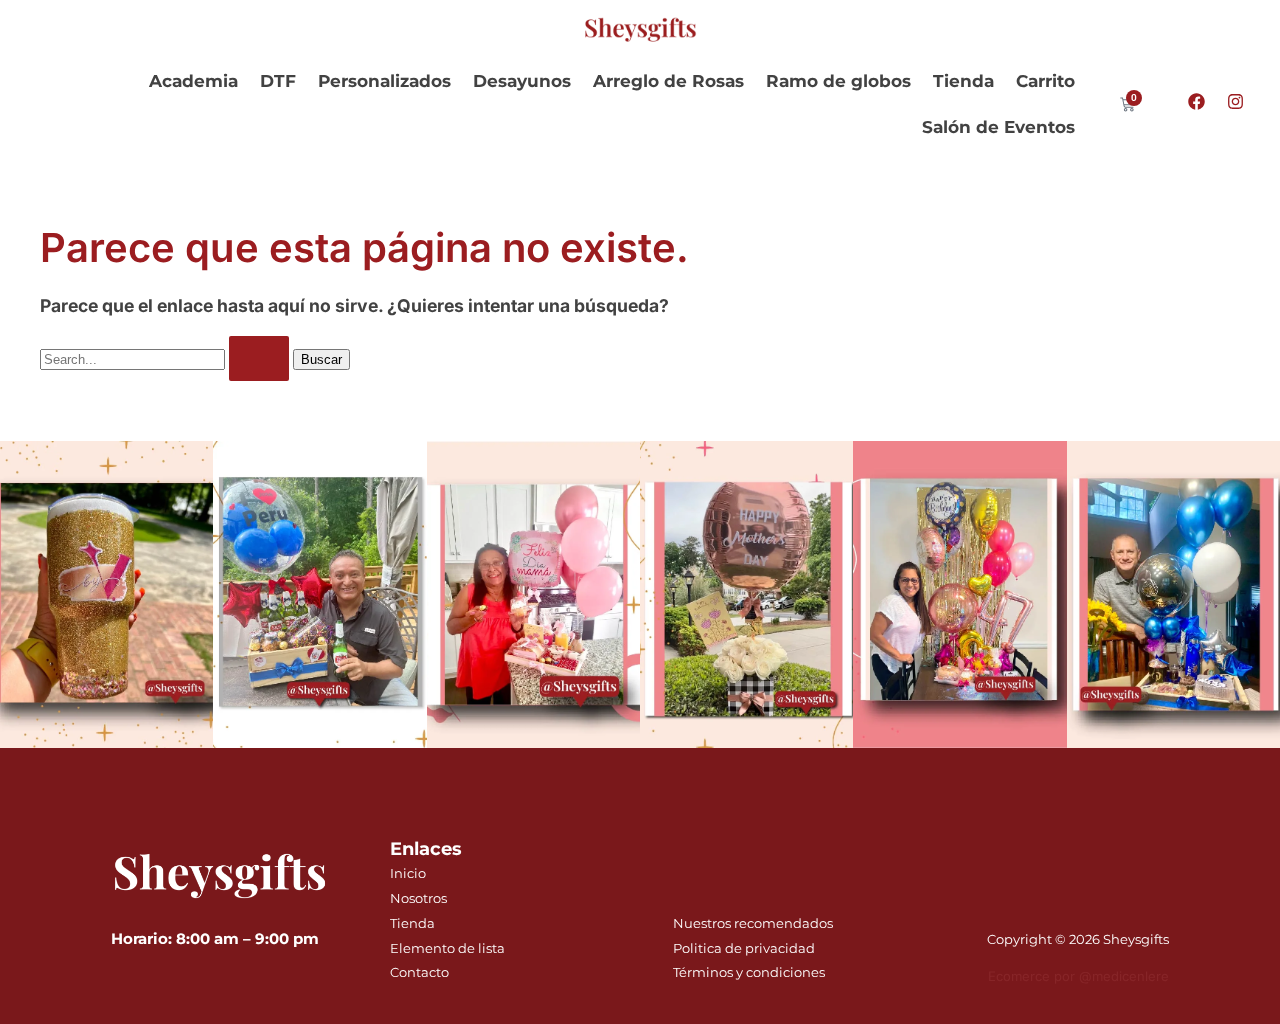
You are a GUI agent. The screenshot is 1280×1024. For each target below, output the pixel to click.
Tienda (963, 81)
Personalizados (384, 81)
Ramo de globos (838, 81)
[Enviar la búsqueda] (259, 358)
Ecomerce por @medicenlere (1078, 976)
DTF (278, 81)
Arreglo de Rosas (668, 81)
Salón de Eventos (998, 127)
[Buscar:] (166, 358)
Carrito (1045, 81)
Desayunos (522, 81)
